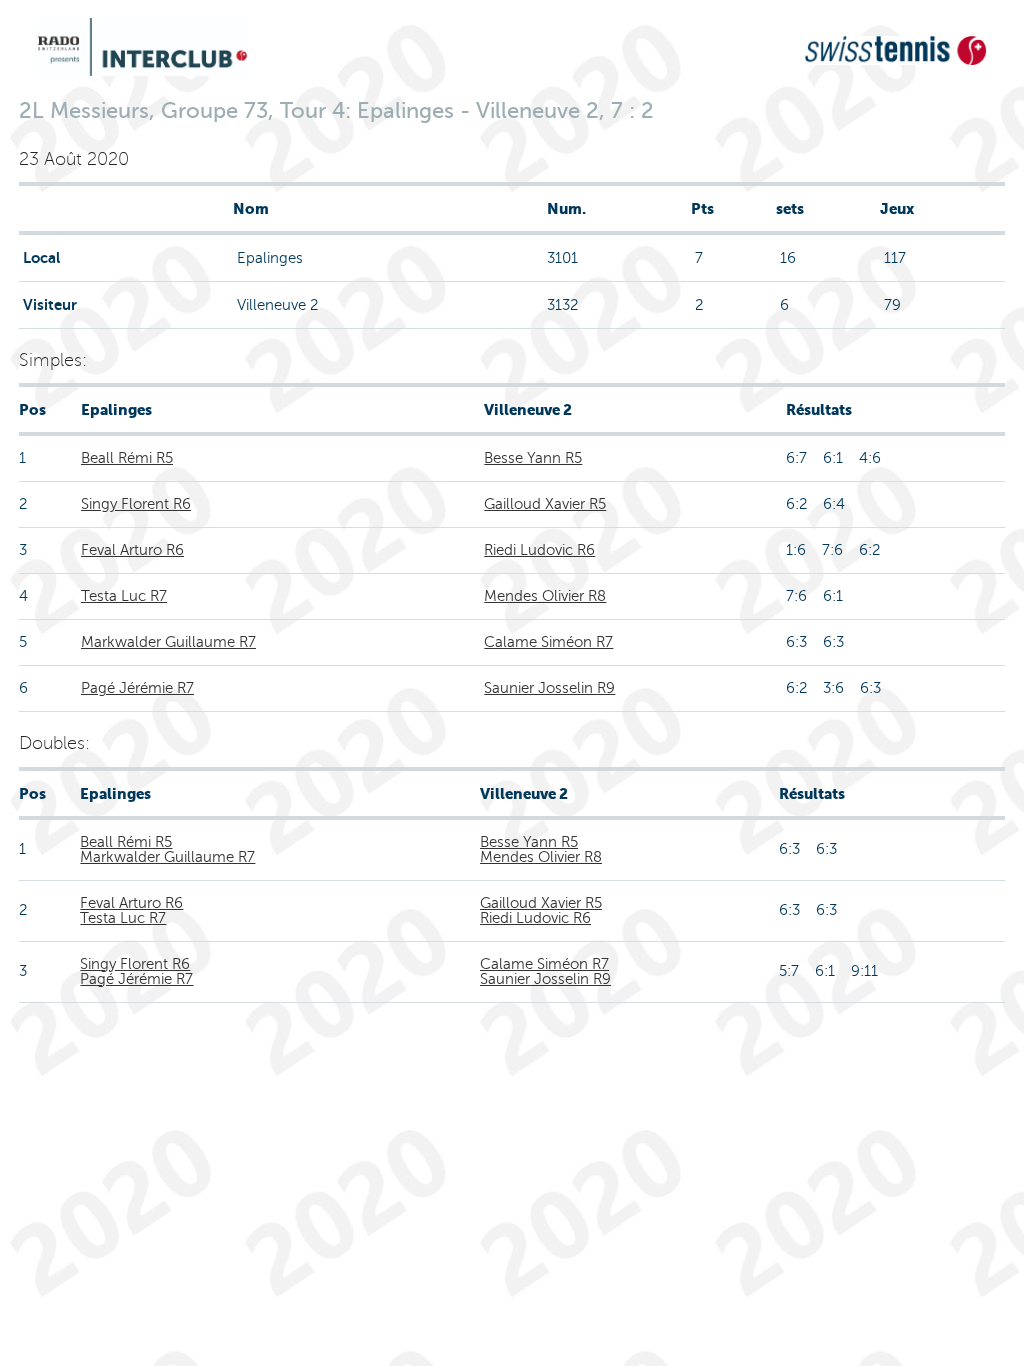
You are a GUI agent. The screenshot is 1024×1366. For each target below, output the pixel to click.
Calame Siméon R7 (548, 642)
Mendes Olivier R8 (545, 596)
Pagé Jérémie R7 (137, 688)
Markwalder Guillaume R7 (168, 642)
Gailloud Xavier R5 (545, 504)
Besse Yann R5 (533, 458)
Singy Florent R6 (136, 504)
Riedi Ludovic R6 (539, 550)
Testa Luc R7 (124, 596)
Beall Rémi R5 (127, 458)
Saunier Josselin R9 (549, 688)
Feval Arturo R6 (132, 550)
